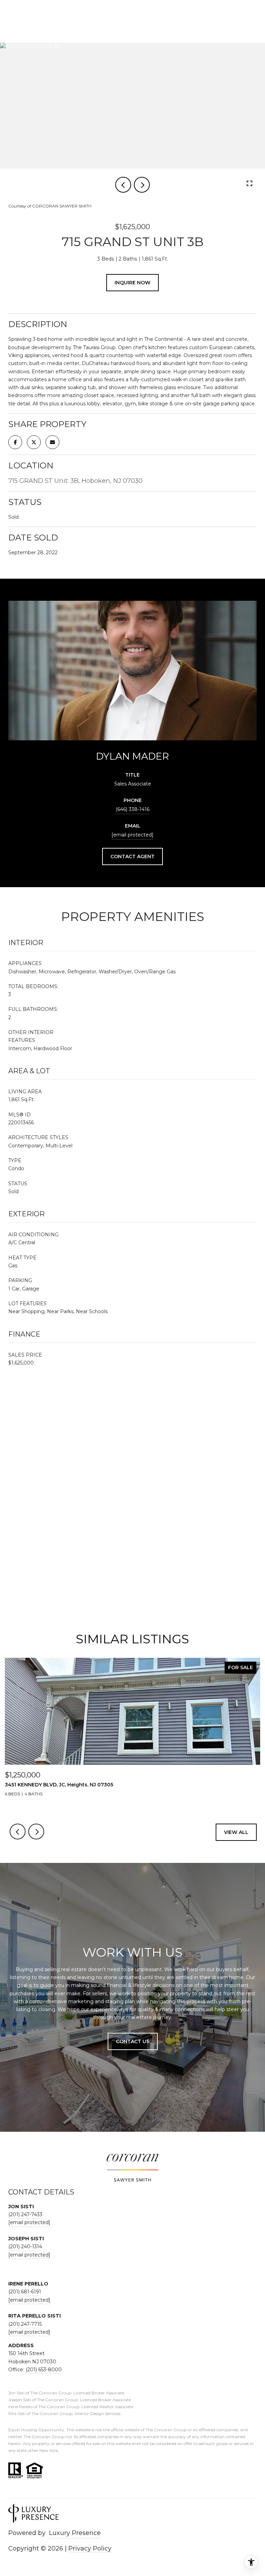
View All (236, 1832)
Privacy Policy (90, 2548)
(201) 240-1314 (25, 2247)
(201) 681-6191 (25, 2292)
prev (123, 185)
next (142, 185)
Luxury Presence (75, 2533)
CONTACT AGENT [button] (132, 856)
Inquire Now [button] (132, 283)
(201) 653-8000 (44, 2370)
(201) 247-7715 (25, 2324)
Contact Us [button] (133, 2041)
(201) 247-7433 (25, 2214)
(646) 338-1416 (132, 809)
